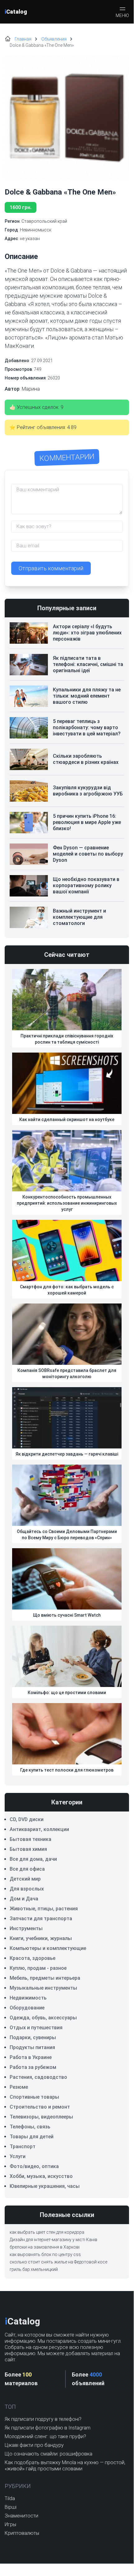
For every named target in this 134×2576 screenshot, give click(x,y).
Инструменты (26, 1928)
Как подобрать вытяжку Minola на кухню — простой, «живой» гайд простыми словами (65, 2466)
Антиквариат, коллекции (39, 1829)
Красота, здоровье (32, 1958)
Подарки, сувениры (33, 2037)
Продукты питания (32, 2047)
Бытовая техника (30, 1839)
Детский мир (25, 1879)
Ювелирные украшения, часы (45, 2186)
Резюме (19, 2087)
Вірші (11, 2507)
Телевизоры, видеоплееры (41, 2117)
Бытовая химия (28, 1849)
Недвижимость (28, 1998)
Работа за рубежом (33, 2067)
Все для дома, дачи (33, 1859)
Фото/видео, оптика (34, 2166)
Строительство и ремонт (40, 2107)
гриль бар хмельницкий (34, 2269)
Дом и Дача (24, 1899)
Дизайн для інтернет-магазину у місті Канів (53, 2240)
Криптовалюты (22, 2533)
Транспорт (23, 2147)
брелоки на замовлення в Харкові (45, 2247)
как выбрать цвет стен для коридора (47, 2232)
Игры (10, 2524)
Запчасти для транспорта (41, 1919)
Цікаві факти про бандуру (34, 2445)
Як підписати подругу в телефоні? (43, 2419)
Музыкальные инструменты (43, 1988)
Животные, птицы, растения (44, 1909)
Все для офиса (27, 1869)
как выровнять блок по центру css (45, 2254)
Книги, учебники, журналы (41, 1938)
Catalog (16, 12)
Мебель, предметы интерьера (45, 1978)
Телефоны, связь (30, 2127)
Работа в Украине (31, 2057)
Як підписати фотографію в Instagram (48, 2428)
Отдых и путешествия (36, 2028)
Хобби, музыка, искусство (41, 2176)
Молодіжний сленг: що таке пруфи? (45, 2436)
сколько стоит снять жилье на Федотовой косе (58, 2262)
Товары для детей (32, 2137)
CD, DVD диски (27, 1819)
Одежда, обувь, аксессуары (43, 2018)
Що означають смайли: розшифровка (49, 2454)
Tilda (10, 2498)
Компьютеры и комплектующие (48, 1948)
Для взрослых (27, 1889)
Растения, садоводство (38, 2077)
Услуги (18, 2156)
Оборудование (27, 2008)
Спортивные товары (34, 2097)
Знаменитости (21, 2516)
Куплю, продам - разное (38, 1968)
